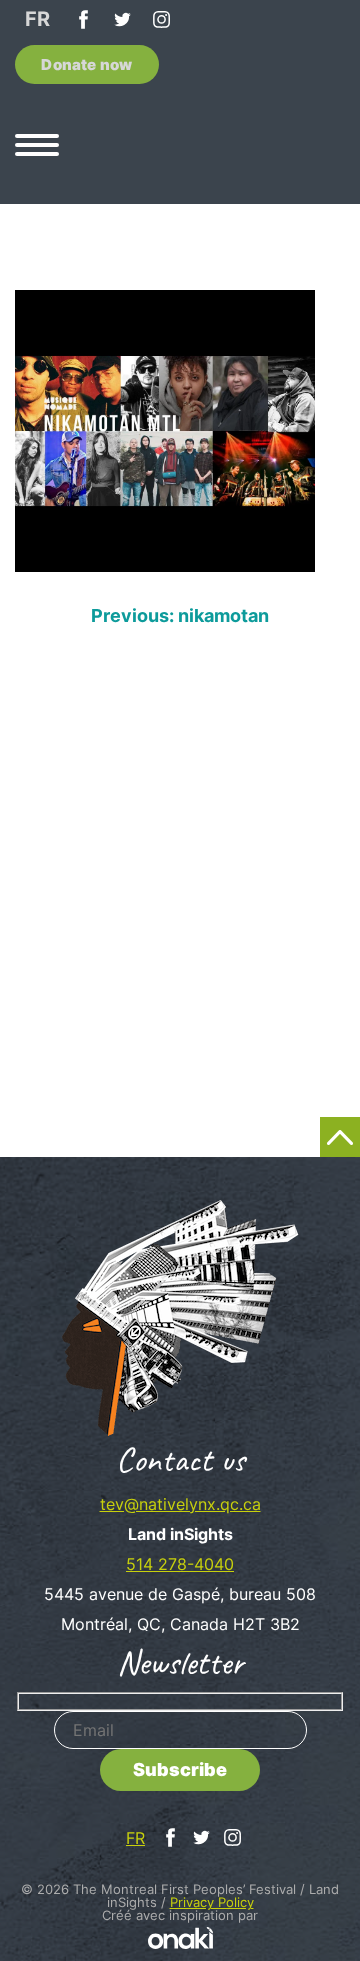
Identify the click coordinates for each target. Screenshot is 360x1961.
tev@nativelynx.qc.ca (180, 1504)
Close (326, 574)
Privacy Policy (212, 1902)
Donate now (86, 64)
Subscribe (180, 1769)
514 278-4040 (180, 1564)
